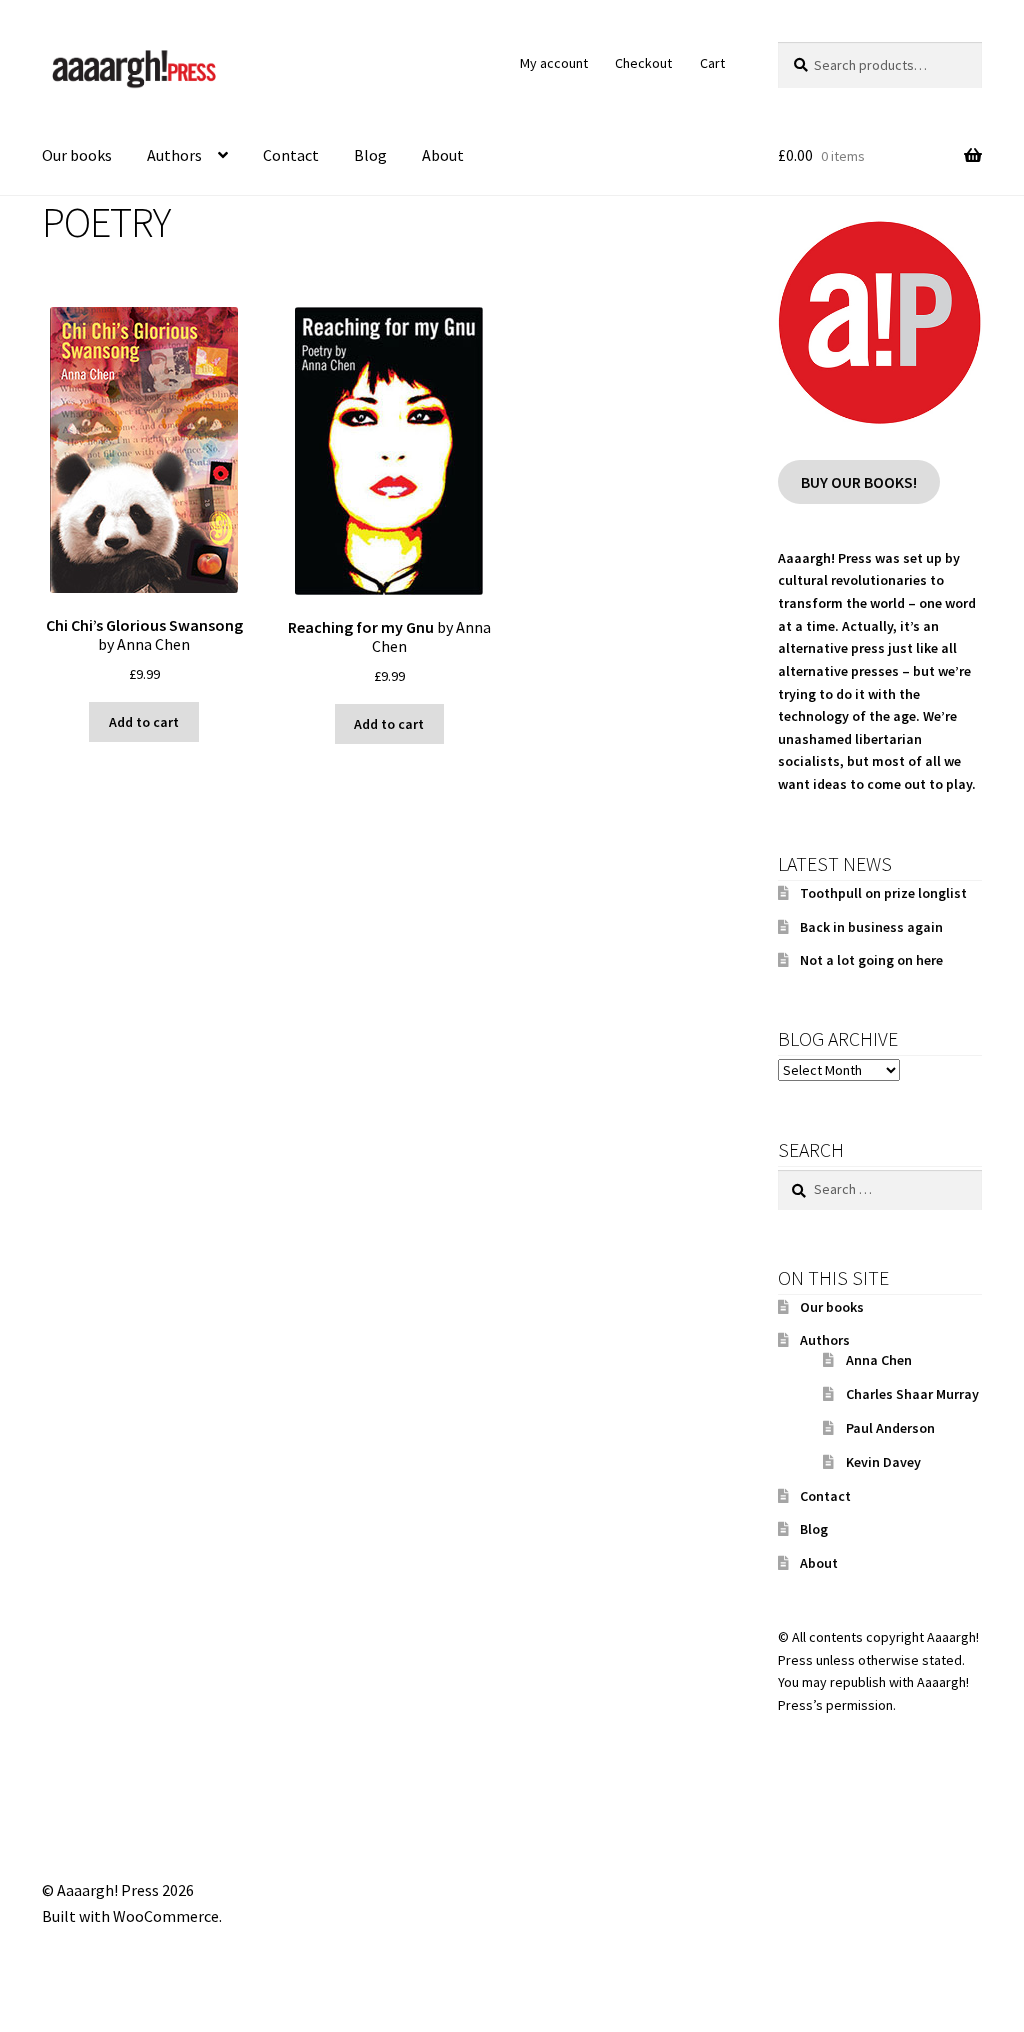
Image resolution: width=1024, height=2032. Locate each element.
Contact (291, 155)
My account (554, 63)
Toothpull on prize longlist (883, 893)
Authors (174, 155)
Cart (712, 63)
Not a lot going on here (871, 960)
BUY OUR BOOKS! (859, 481)
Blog (370, 155)
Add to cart (144, 722)
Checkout (643, 63)
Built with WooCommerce (130, 1916)
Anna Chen (879, 1360)
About (443, 155)
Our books (77, 155)
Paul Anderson (890, 1428)
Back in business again (871, 927)
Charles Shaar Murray (912, 1394)
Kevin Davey (883, 1462)
